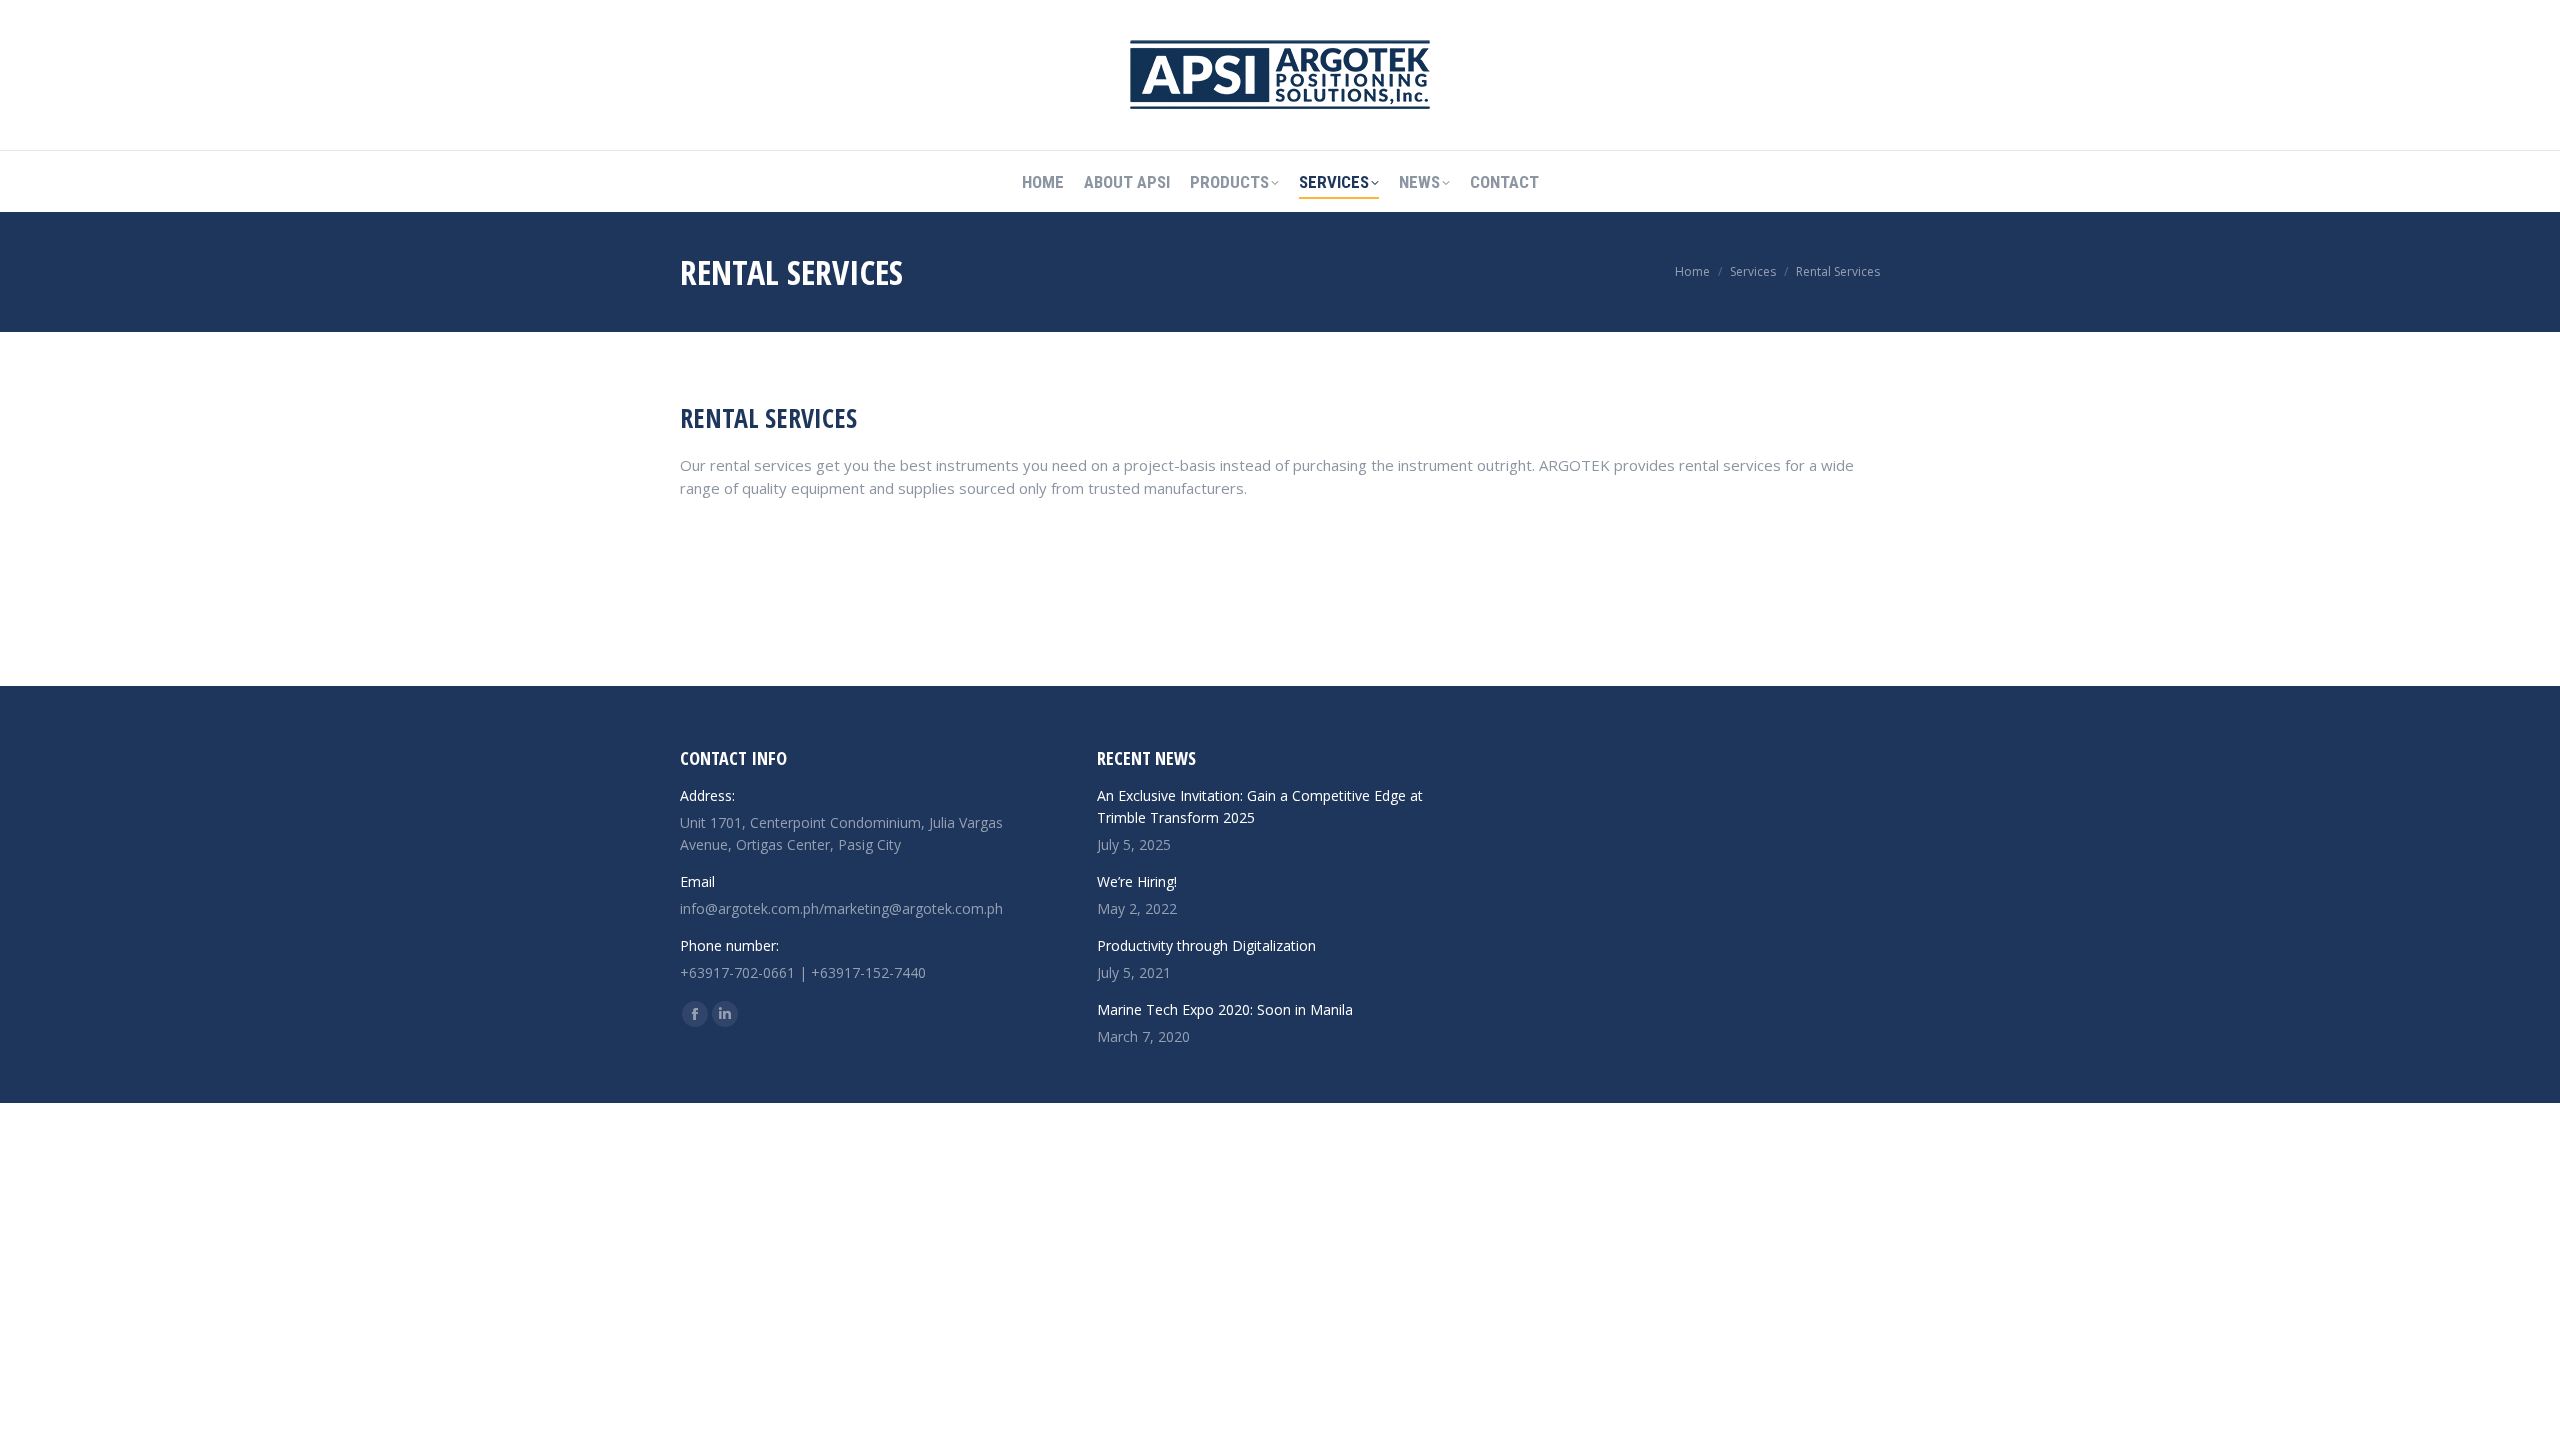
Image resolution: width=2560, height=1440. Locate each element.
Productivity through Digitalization (1206, 945)
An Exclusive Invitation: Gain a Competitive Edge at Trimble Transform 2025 (1260, 806)
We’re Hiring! (1137, 881)
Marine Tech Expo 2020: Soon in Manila (1225, 1009)
